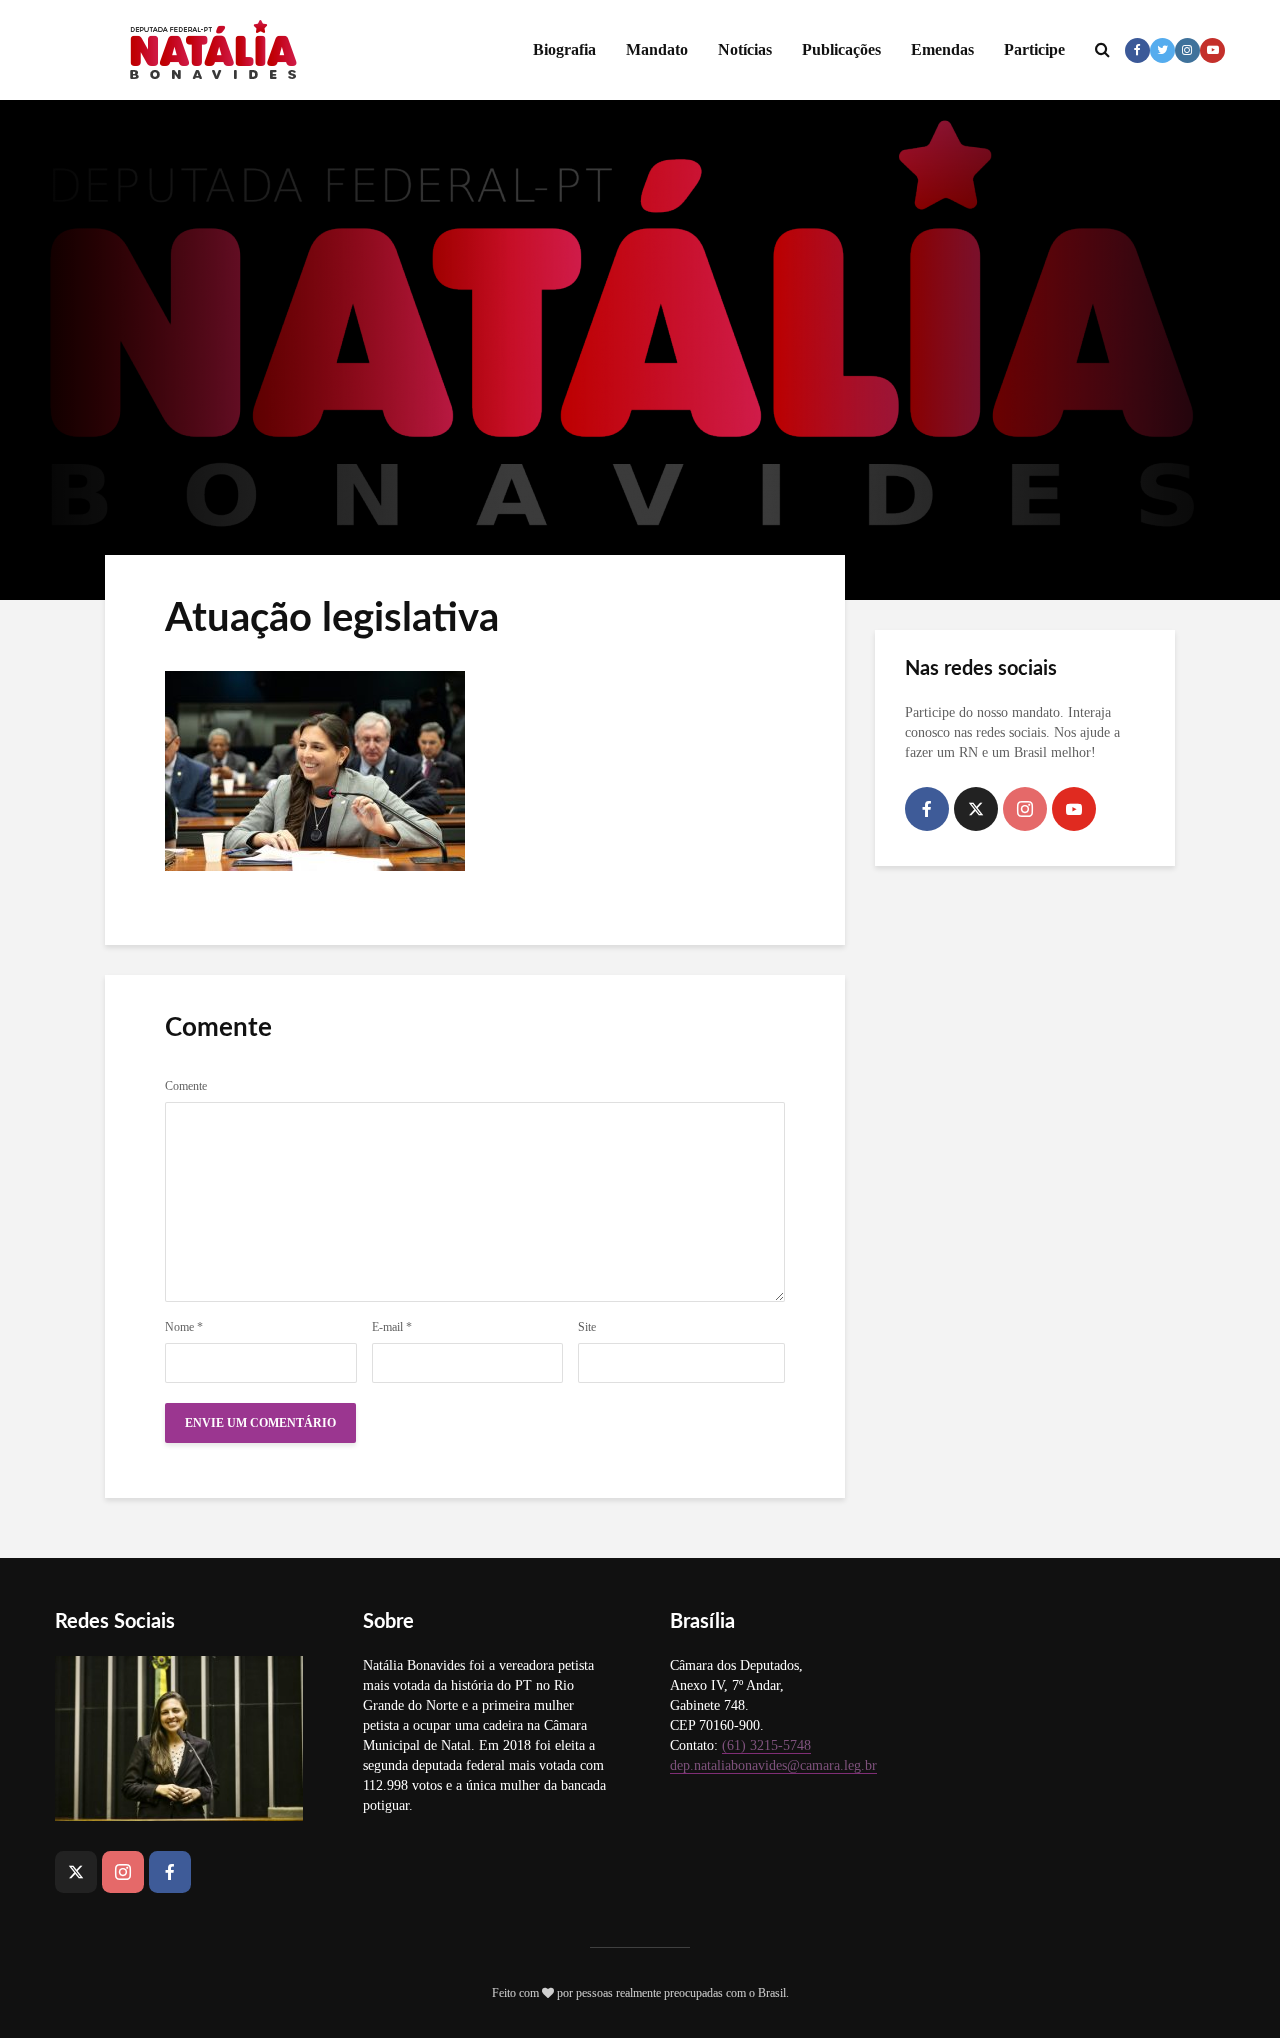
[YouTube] (1074, 809)
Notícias (745, 49)
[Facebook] (927, 809)
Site (587, 1327)
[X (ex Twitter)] (976, 809)
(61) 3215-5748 (766, 1745)
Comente (186, 1086)
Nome (184, 1327)
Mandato (657, 49)
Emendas (942, 49)
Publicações (841, 49)
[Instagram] (1025, 809)
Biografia (564, 49)
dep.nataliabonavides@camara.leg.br (773, 1765)
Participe (1034, 49)
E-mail (392, 1327)
